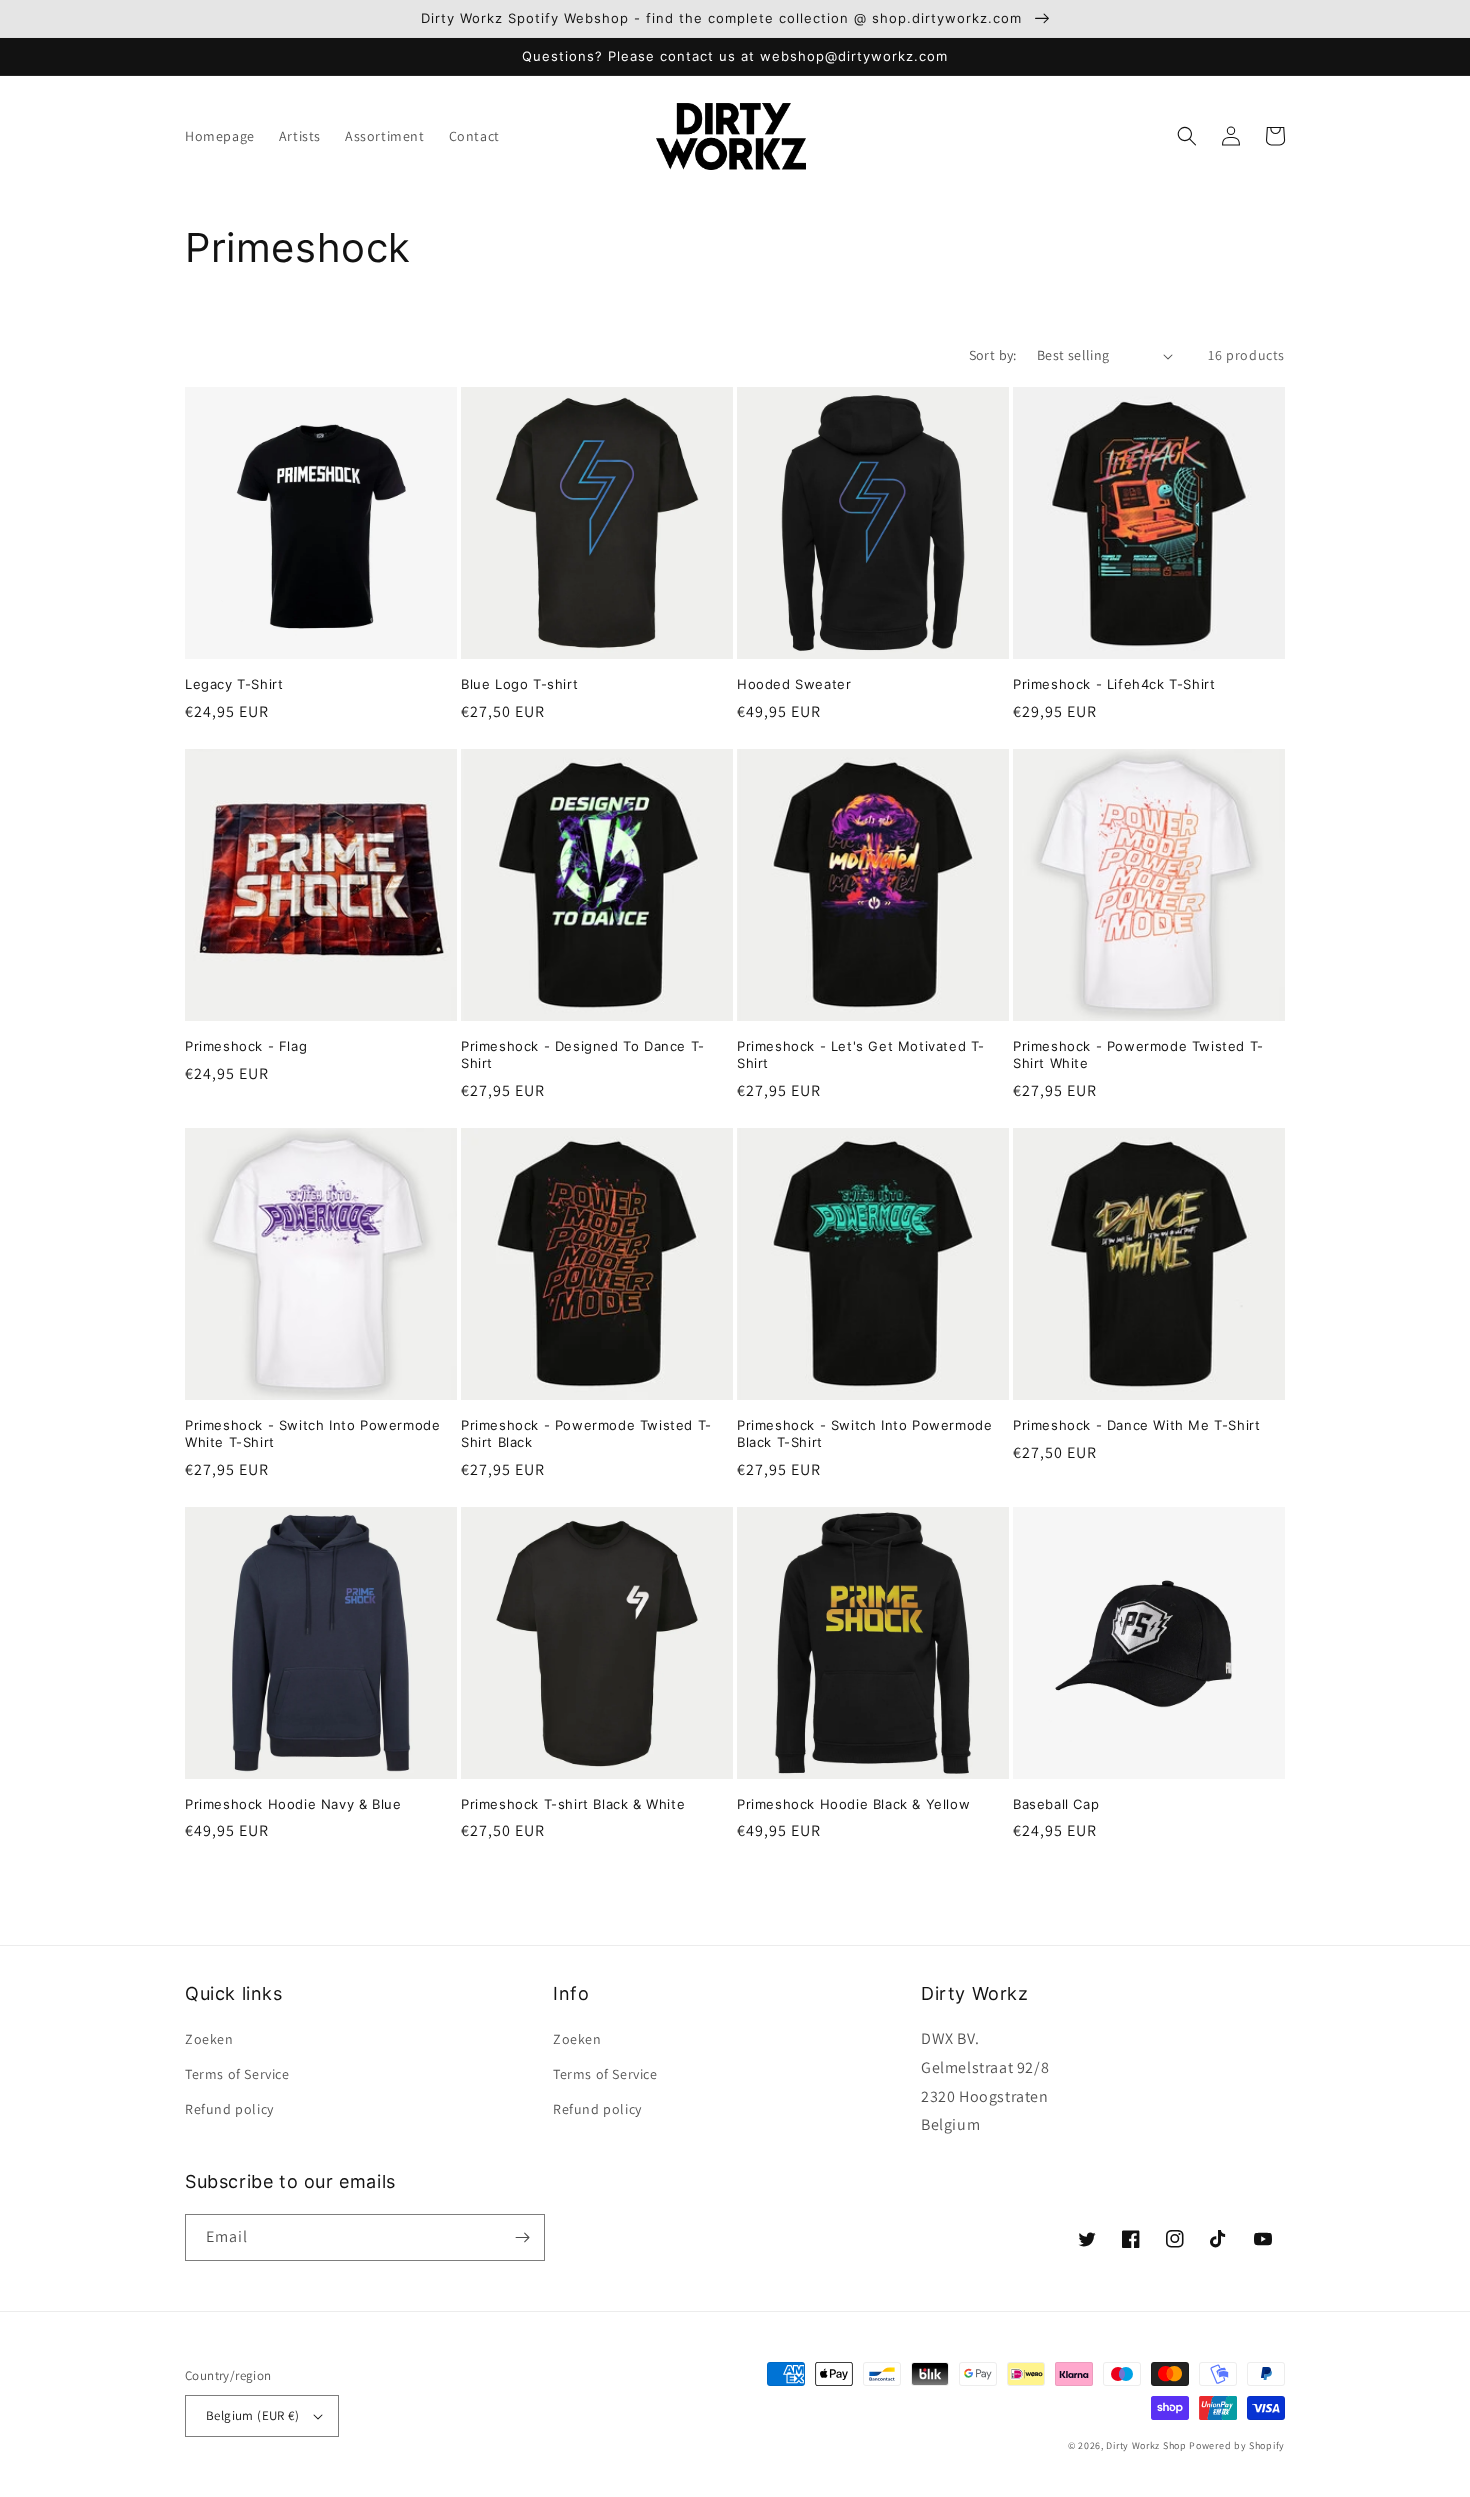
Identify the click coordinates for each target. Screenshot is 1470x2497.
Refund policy (229, 2109)
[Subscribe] (522, 2237)
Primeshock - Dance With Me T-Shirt (1136, 1425)
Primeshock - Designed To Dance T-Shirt (583, 1054)
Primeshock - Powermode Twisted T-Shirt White (1138, 1054)
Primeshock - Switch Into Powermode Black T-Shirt (864, 1433)
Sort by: (993, 355)
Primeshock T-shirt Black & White (573, 1804)
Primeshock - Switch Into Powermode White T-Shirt (312, 1433)
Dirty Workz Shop (1146, 2445)
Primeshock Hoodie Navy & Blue (293, 1804)
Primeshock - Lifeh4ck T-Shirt (1114, 684)
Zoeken (209, 2039)
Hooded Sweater (794, 684)
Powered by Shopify (1237, 2445)
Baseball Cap (1056, 1804)
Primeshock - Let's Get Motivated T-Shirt (861, 1054)
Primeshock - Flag (246, 1046)
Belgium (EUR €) (252, 2415)
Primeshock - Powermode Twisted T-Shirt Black (586, 1433)
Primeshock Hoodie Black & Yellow (853, 1804)
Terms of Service (237, 2074)
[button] (1187, 136)
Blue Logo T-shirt (519, 684)
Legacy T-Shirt (234, 684)
